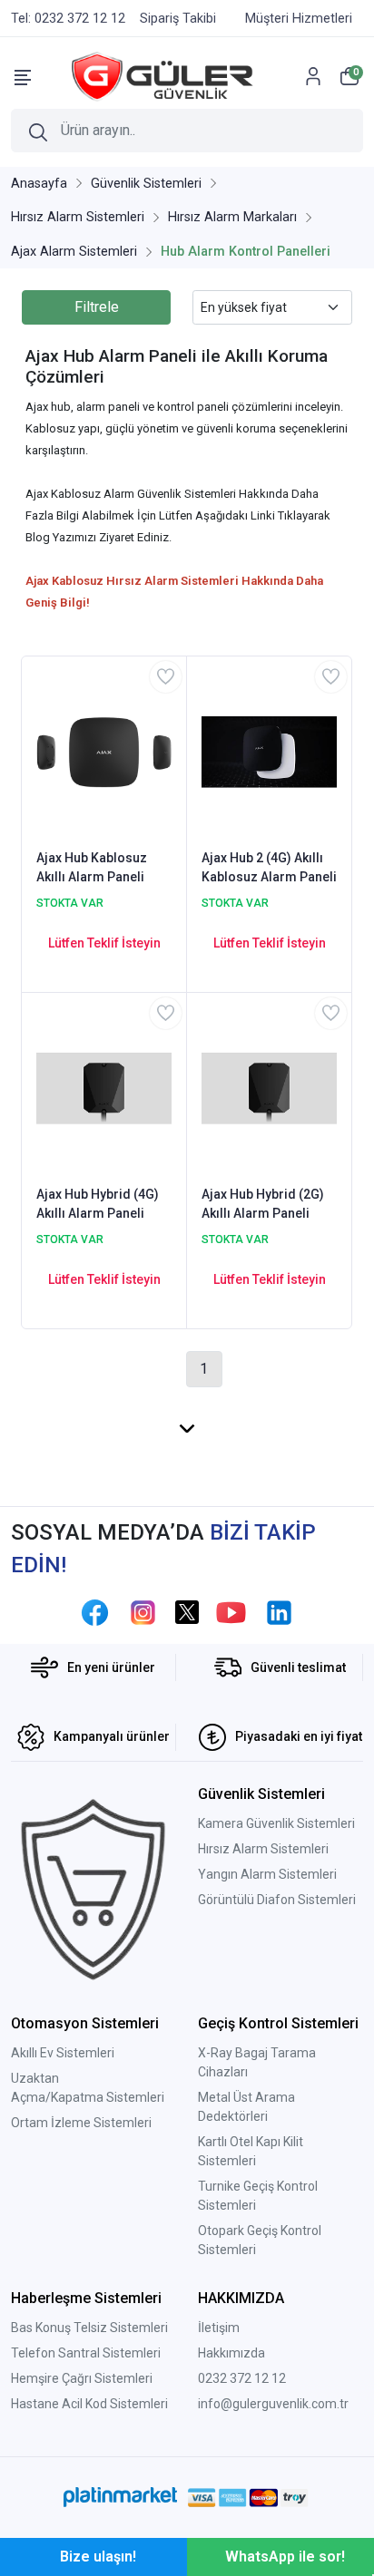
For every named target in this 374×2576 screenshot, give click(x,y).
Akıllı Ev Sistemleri (63, 2053)
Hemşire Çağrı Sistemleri (82, 2378)
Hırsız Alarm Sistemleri (263, 1849)
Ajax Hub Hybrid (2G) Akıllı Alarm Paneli (263, 1204)
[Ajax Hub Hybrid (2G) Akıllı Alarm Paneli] (269, 1087)
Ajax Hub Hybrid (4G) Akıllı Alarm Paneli (98, 1204)
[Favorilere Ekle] (166, 677)
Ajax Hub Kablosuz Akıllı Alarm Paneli (92, 867)
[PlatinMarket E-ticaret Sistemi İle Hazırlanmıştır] (120, 2497)
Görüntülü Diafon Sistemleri (277, 1900)
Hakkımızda (231, 2353)
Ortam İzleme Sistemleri (81, 2123)
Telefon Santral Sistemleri (86, 2353)
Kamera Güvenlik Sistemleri (276, 1823)
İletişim (219, 2328)
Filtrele (97, 307)
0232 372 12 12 (242, 2378)
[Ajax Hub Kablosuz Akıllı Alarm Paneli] (104, 751)
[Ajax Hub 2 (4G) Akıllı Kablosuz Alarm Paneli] (269, 751)
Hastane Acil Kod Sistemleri (89, 2404)
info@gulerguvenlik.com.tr (273, 2404)
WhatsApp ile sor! (285, 2557)
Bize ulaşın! (98, 2557)
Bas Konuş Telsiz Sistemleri (89, 2328)
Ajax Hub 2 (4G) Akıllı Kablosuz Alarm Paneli (269, 867)
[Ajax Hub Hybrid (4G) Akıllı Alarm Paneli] (104, 1087)
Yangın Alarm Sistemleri (267, 1874)
